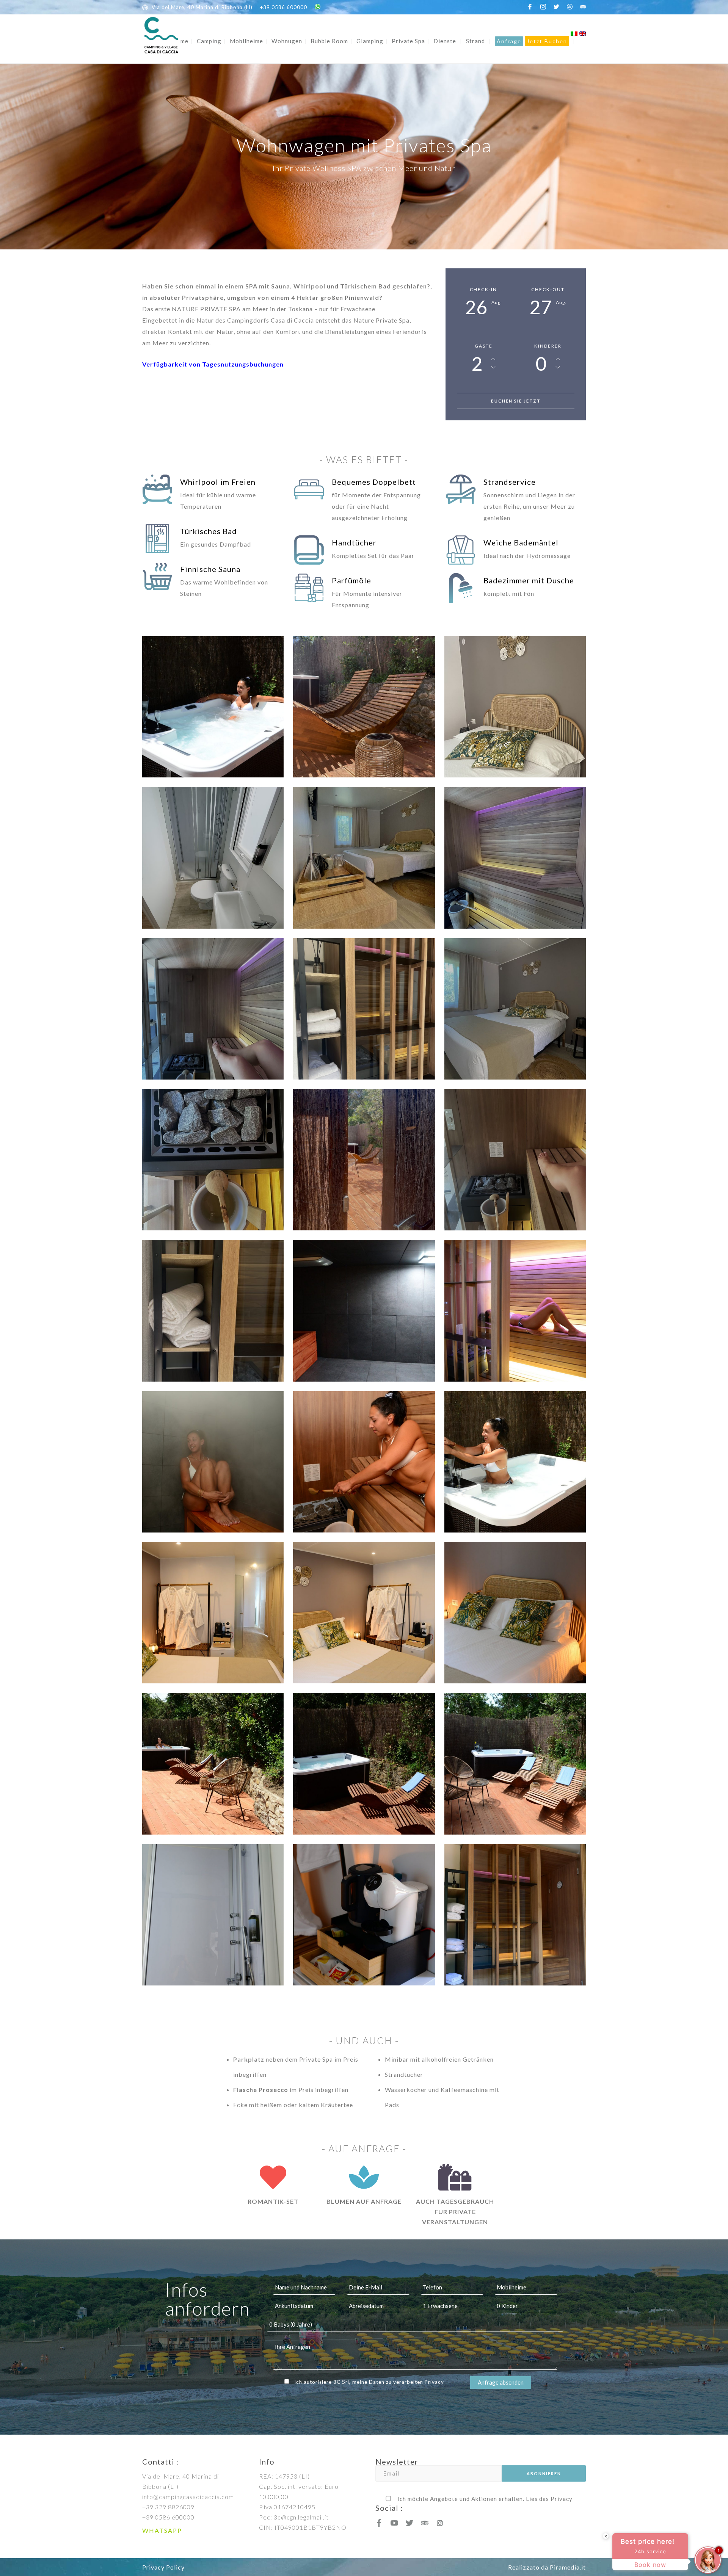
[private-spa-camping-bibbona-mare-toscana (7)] (213, 1009)
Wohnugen (287, 41)
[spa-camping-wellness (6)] (213, 1613)
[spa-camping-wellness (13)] (515, 1915)
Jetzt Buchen (547, 41)
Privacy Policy (163, 2567)
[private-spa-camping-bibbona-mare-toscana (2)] (213, 858)
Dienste (445, 41)
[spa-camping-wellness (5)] (364, 1613)
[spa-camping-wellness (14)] (364, 1915)
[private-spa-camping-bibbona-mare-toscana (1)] (515, 707)
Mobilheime (246, 41)
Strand (475, 41)
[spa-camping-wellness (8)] (515, 1462)
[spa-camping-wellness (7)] (213, 707)
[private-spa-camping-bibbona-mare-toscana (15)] (213, 1311)
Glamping (370, 41)
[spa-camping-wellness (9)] (364, 1462)
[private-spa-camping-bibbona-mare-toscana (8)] (364, 1009)
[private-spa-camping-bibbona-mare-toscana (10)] (213, 1160)
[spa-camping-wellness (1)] (515, 1764)
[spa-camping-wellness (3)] (213, 1764)
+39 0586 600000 (284, 7)
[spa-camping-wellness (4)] (515, 1613)
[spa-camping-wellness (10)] (213, 1462)
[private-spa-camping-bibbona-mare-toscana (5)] (515, 858)
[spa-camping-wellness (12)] (364, 1311)
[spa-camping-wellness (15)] (213, 1915)
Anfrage (509, 41)
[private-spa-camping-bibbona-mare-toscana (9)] (515, 1009)
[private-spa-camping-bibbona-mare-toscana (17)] (364, 707)
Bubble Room (329, 41)
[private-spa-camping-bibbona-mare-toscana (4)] (364, 858)
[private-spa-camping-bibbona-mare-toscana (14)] (515, 1160)
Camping (209, 41)
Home (180, 41)
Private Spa (408, 41)
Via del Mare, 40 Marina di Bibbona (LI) (202, 7)
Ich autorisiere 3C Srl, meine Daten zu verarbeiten (369, 2382)
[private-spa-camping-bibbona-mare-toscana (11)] (364, 1160)
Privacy (434, 2382)
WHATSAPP (162, 2530)
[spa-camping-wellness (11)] (515, 1311)
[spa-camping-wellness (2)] (364, 1764)
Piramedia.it (568, 2567)
